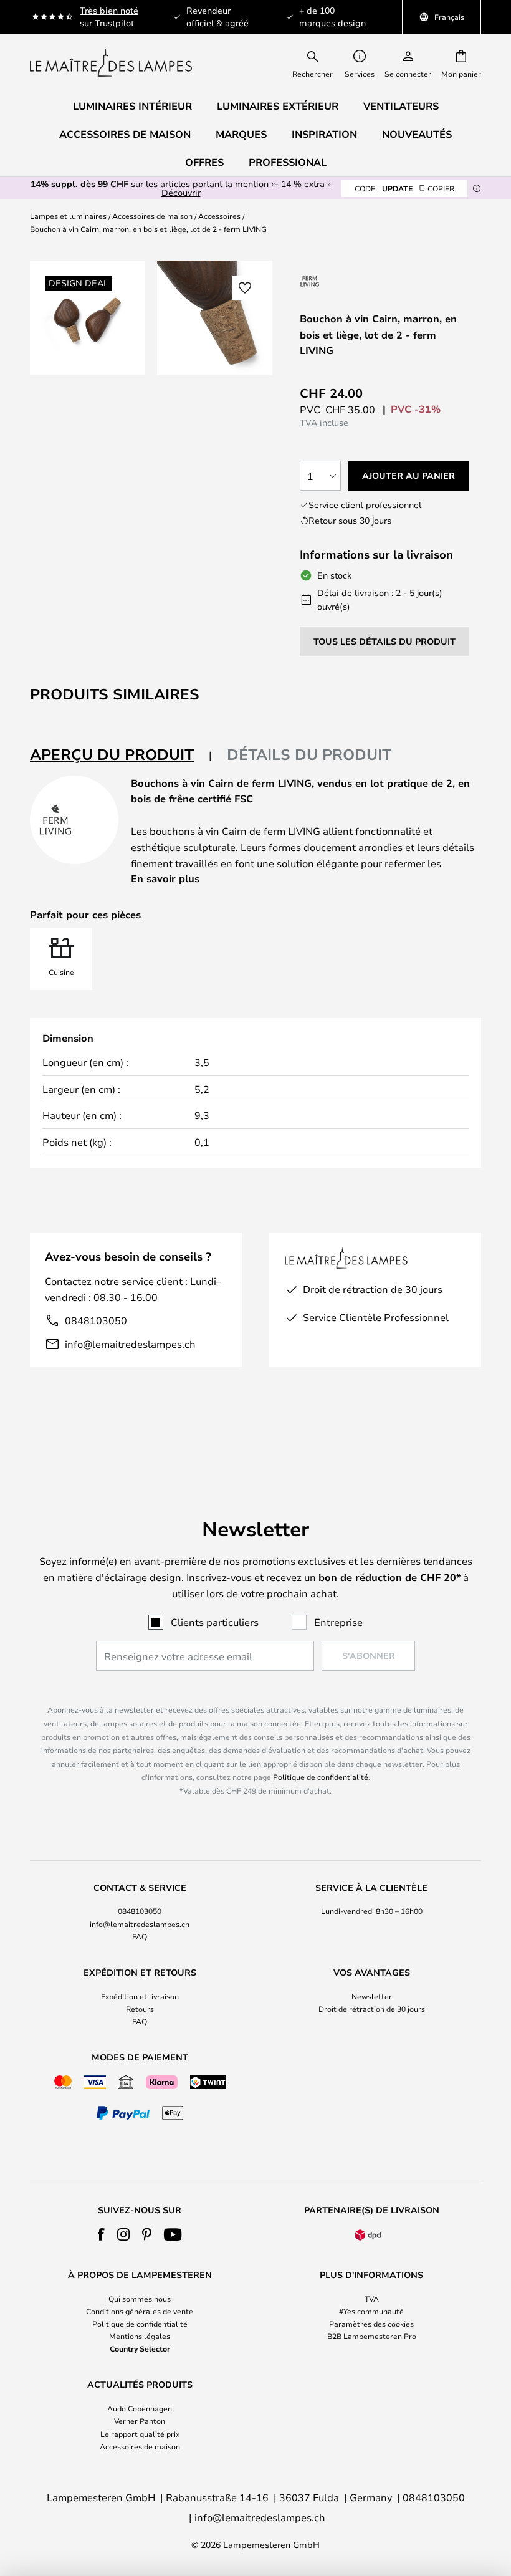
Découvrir (181, 192)
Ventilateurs (401, 106)
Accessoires (219, 216)
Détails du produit (309, 754)
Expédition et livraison (140, 1996)
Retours (140, 2009)
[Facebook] (101, 2234)
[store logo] (111, 63)
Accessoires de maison (152, 216)
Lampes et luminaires (68, 216)
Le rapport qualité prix (140, 2434)
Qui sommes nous (140, 2299)
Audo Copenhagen (140, 2408)
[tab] (121, 755)
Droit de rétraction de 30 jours (372, 2009)
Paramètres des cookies (371, 2324)
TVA (372, 2299)
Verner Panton (140, 2421)
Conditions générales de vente (140, 2311)
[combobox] (321, 63)
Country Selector (140, 2348)
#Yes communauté (371, 2311)
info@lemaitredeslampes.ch (130, 1344)
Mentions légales (140, 2336)
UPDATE (404, 188)
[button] (245, 288)
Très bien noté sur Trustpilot (109, 17)
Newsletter (372, 1996)
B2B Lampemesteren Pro (372, 2336)
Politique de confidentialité (321, 1777)
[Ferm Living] (310, 281)
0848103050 (96, 1320)
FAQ (140, 1936)
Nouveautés (417, 134)
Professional (288, 162)
